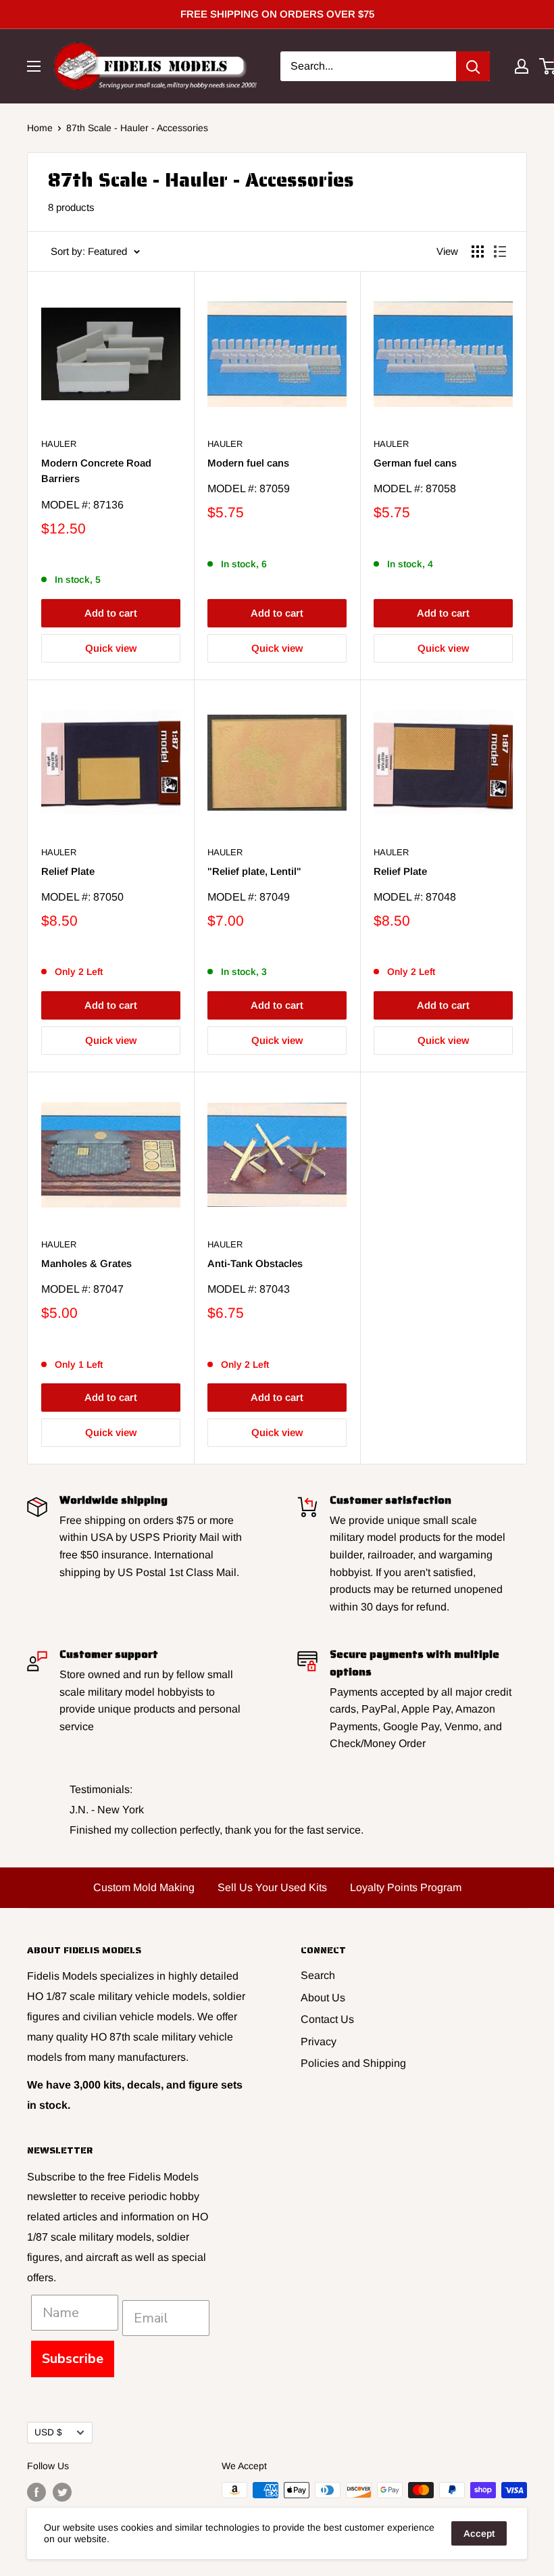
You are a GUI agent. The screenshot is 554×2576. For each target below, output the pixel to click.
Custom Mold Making (144, 1887)
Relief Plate (68, 871)
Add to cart (111, 613)
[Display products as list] (500, 252)
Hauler (59, 444)
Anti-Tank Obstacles (255, 1263)
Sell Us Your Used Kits (272, 1887)
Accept (479, 2533)
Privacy (319, 2042)
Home (40, 128)
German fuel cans (415, 463)
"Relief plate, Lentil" (254, 871)
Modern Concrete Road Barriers (96, 471)
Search (318, 1975)
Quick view (111, 648)
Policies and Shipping (353, 2063)
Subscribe (73, 2359)
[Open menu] (34, 66)
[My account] (522, 66)
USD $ (48, 2432)
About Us (323, 1998)
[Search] (473, 66)
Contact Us (327, 2019)
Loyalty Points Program (406, 1887)
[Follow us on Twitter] (62, 2491)
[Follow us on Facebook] (36, 2491)
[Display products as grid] (478, 252)
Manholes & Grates (86, 1263)
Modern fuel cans (248, 463)
